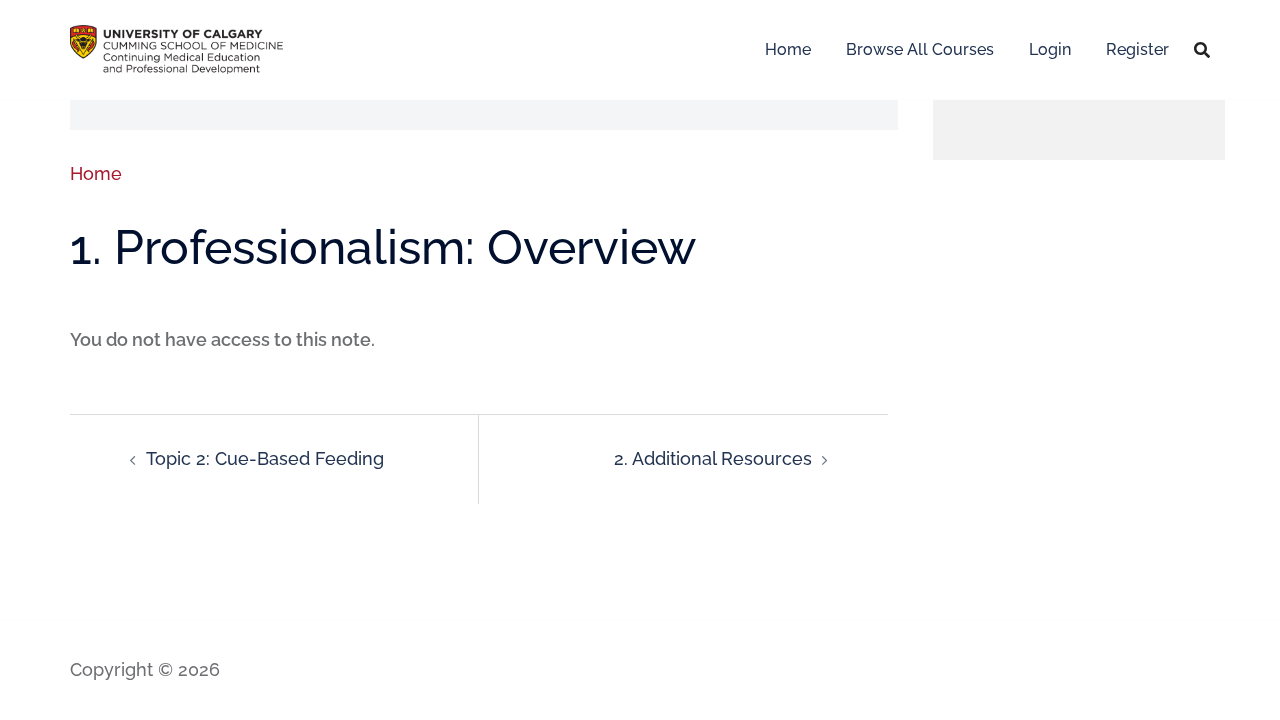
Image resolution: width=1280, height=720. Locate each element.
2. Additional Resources (713, 458)
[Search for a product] (1202, 50)
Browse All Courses (920, 49)
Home (788, 49)
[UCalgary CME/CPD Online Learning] (176, 47)
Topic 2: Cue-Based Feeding (265, 458)
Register (1137, 49)
